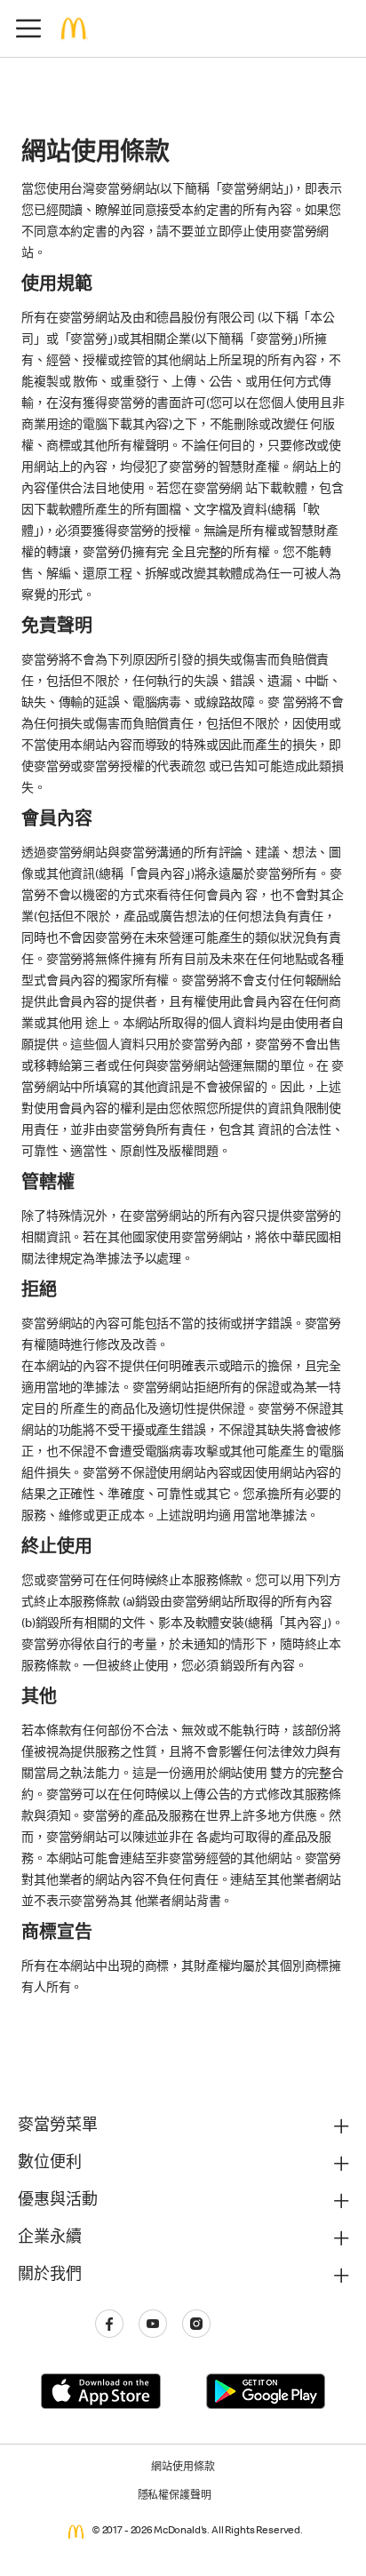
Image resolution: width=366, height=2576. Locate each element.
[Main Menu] (28, 28)
